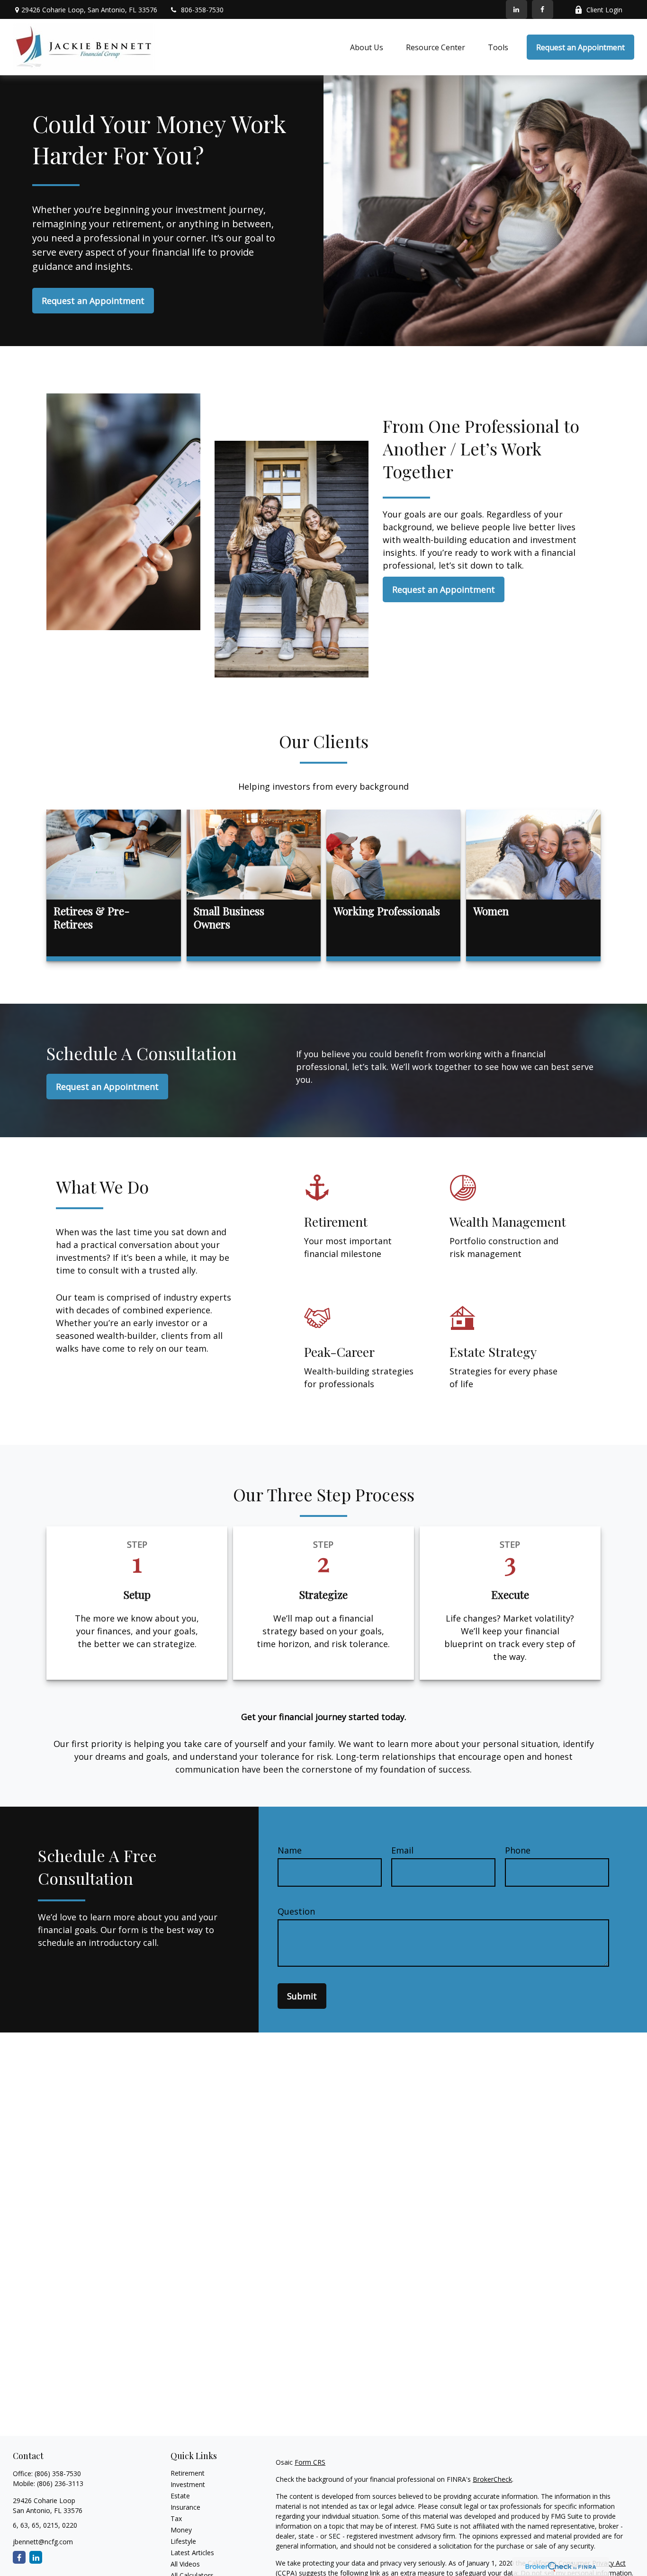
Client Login (604, 10)
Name (290, 1850)
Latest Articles (192, 2553)
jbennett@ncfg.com (43, 2542)
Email (402, 1850)
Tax (176, 2518)
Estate (180, 2496)
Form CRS (310, 2462)
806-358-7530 (202, 10)
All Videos (185, 2564)
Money (181, 2530)
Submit (302, 1996)
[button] (367, 47)
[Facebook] (543, 9)
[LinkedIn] (517, 9)
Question (296, 1911)
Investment (188, 2484)
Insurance (185, 2507)
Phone (518, 1850)
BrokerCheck (492, 2479)
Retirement (188, 2473)
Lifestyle (183, 2541)
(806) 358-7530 (58, 2473)
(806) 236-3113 (60, 2483)
